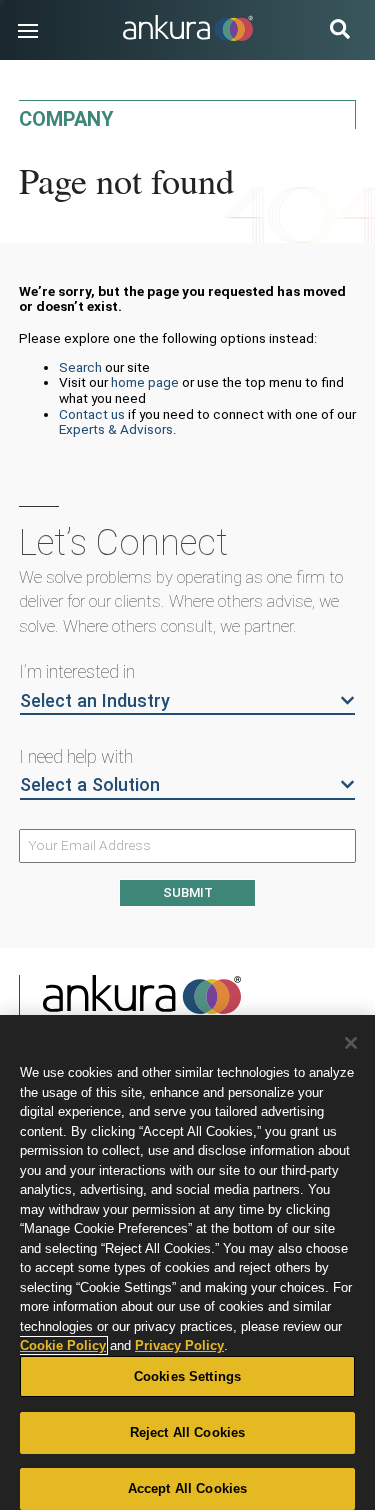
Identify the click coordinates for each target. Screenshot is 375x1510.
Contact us (92, 414)
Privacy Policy (179, 1345)
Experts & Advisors (116, 429)
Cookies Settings (187, 1376)
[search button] (340, 31)
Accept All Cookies (187, 1488)
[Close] (351, 1043)
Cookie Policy (63, 1345)
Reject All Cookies (187, 1432)
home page (145, 382)
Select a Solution (90, 784)
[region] (187, 1262)
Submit (188, 892)
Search (80, 367)
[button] (28, 31)
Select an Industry (95, 700)
